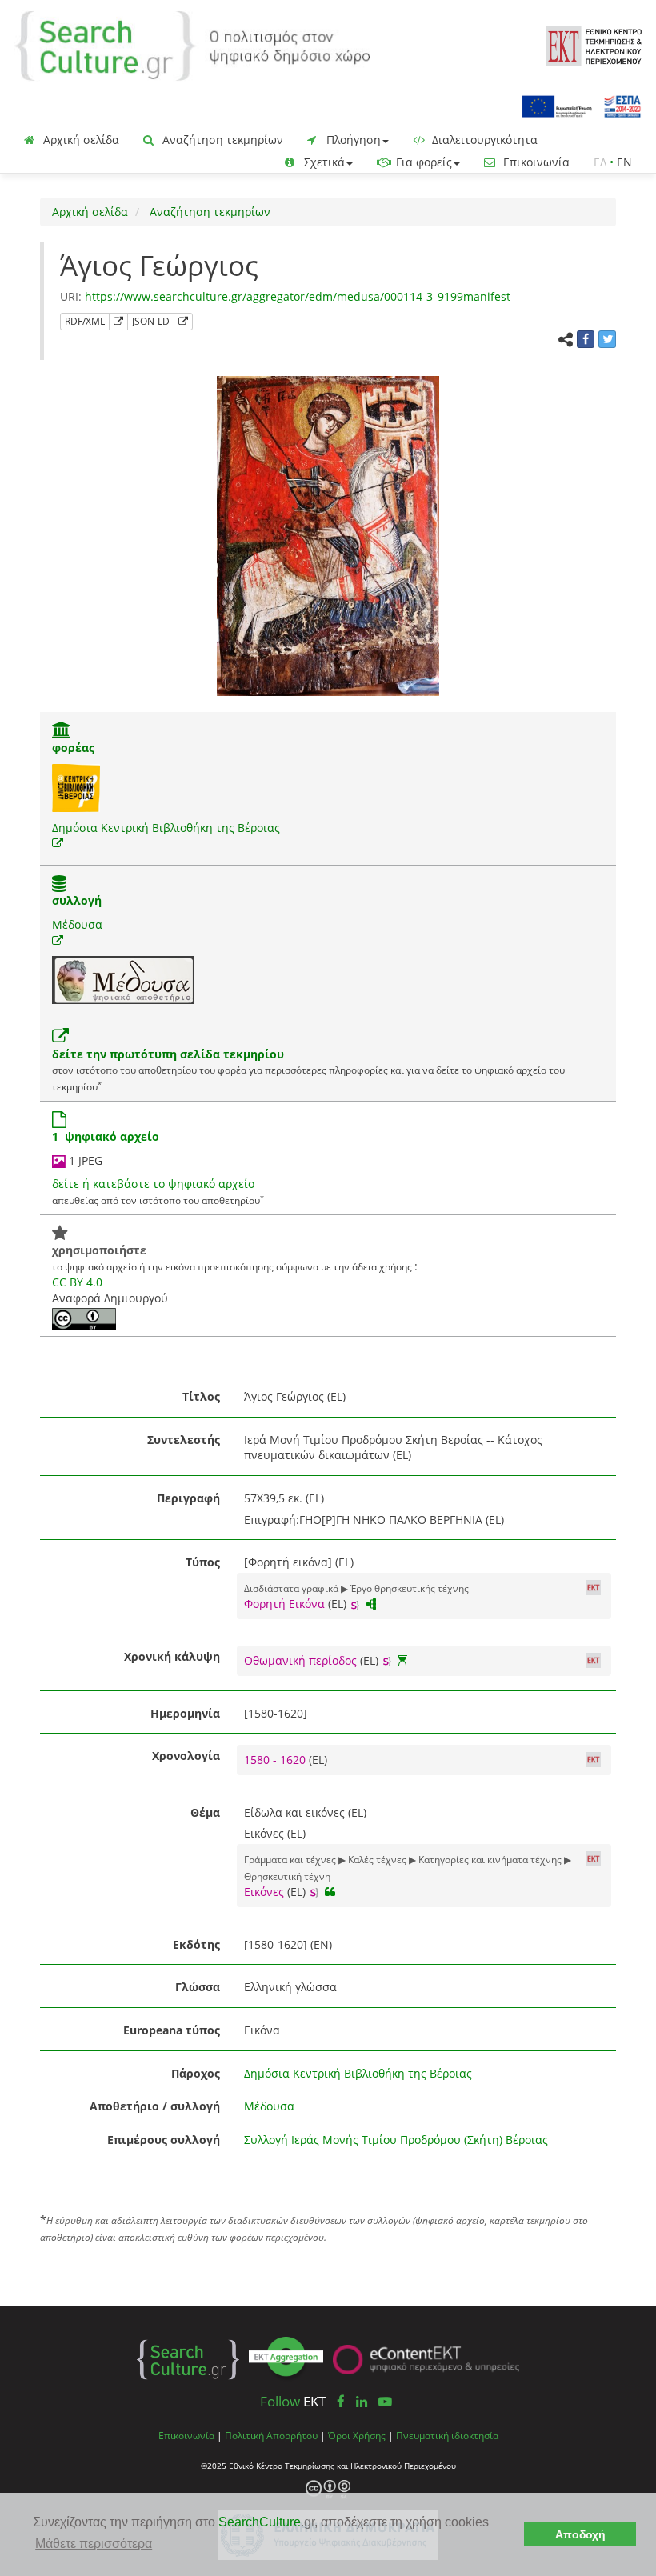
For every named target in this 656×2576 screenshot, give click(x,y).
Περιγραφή (188, 1498)
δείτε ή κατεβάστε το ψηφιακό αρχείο (153, 1184)
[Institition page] (62, 732)
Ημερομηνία (185, 1713)
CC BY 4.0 (77, 1282)
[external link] (58, 843)
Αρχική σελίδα (80, 140)
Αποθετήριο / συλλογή (155, 2106)
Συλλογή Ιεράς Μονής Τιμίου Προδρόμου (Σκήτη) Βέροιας (396, 2140)
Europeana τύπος (172, 2030)
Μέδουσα (77, 924)
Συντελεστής (184, 1440)
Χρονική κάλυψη (172, 1656)
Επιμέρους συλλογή (164, 2140)
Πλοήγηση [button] (352, 140)
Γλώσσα (198, 1987)
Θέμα (205, 1812)
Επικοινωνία (535, 162)
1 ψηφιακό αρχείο (106, 1136)
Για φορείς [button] (422, 162)
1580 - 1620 (276, 1760)
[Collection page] (59, 885)
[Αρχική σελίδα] (192, 44)
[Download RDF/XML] (118, 322)
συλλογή (77, 900)
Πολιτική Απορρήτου (271, 2435)
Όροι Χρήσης (357, 2435)
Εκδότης (196, 1944)
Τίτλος (201, 1396)
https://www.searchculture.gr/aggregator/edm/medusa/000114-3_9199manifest (298, 296)
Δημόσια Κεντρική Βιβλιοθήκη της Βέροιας (166, 828)
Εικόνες (264, 1892)
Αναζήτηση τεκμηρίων (221, 140)
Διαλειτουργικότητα (483, 140)
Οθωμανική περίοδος (300, 1660)
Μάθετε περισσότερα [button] (94, 2544)
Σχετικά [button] (323, 162)
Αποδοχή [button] (580, 2534)
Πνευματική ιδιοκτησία (447, 2435)
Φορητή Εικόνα (284, 1604)
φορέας (73, 748)
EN (624, 162)
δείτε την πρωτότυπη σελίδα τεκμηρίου (168, 1054)
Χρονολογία (186, 1756)
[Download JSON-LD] (183, 322)
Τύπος (203, 1562)
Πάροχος (196, 2073)
